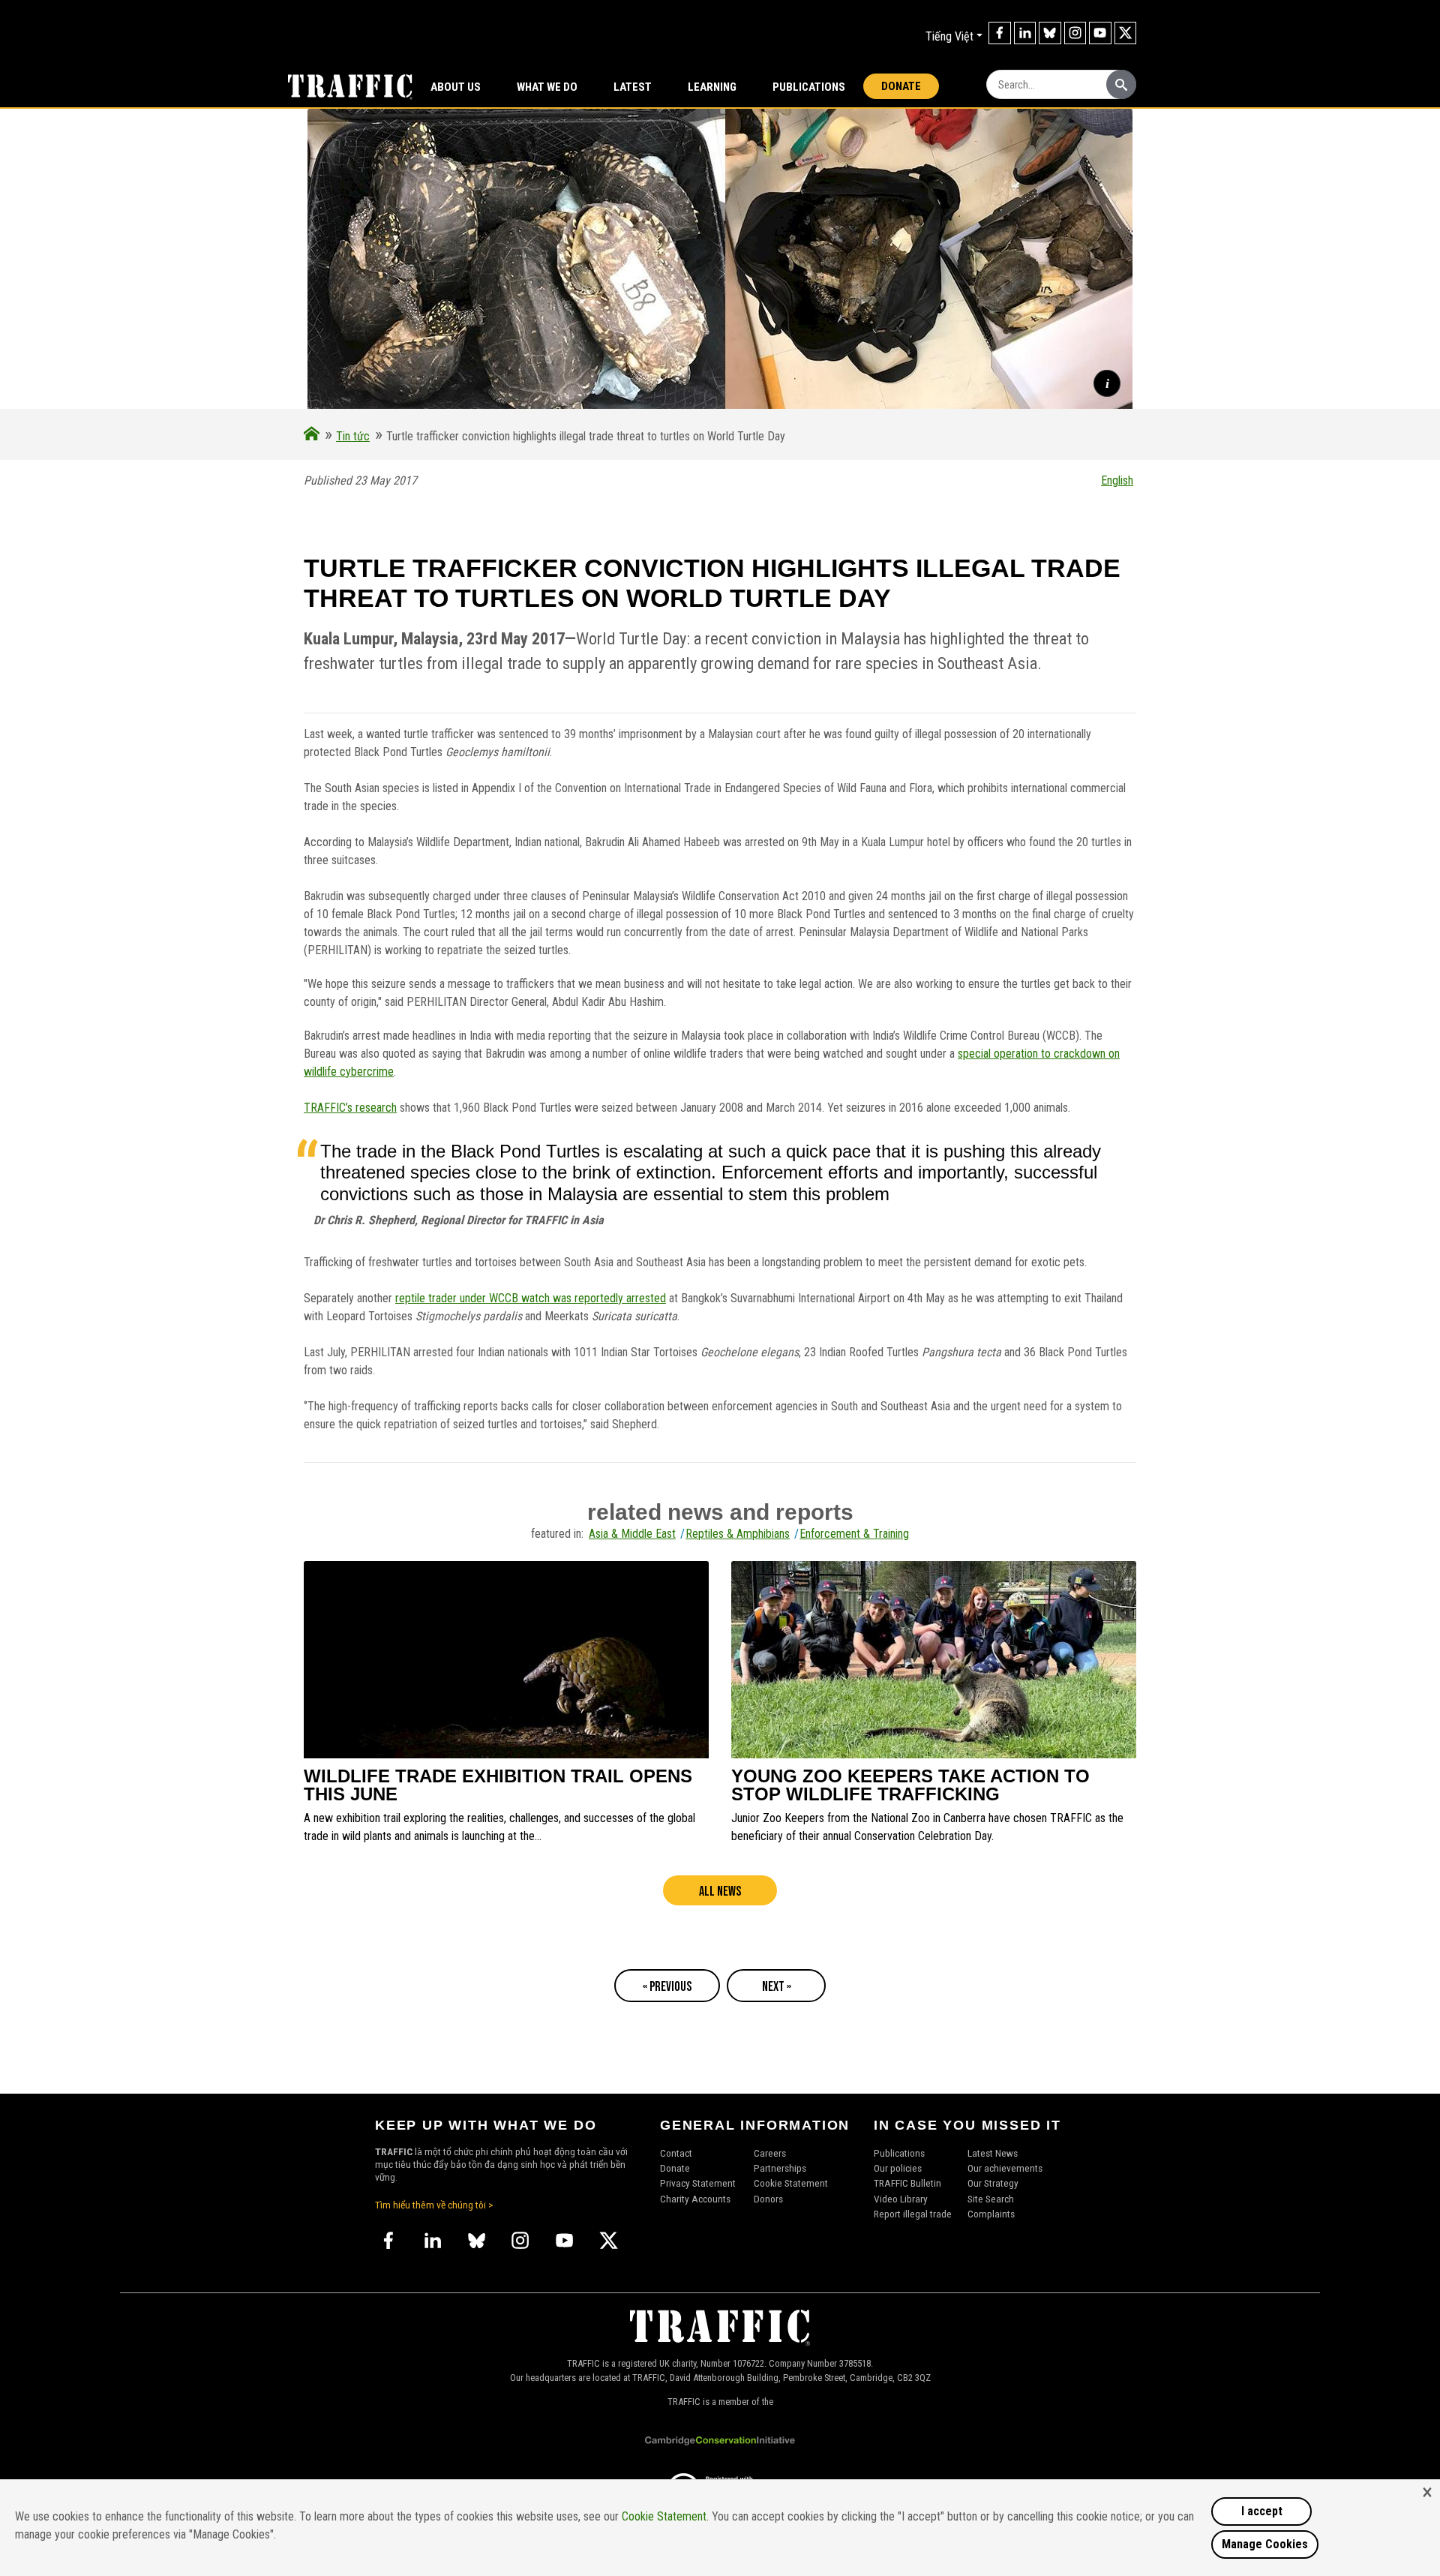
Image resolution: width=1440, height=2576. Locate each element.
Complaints (991, 2214)
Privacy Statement (698, 2183)
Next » (777, 1987)
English (1117, 480)
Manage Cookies (1265, 2544)
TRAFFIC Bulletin (907, 2183)
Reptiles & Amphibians (738, 1534)
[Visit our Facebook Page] (1000, 33)
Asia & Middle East (632, 1534)
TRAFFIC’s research (350, 1108)
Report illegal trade (913, 2214)
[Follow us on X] (1126, 33)
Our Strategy (993, 2183)
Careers (770, 2153)
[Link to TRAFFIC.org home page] (341, 86)
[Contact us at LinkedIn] (1025, 33)
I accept (1262, 2511)
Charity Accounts (695, 2199)
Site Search (991, 2199)
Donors (768, 2199)
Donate (901, 86)
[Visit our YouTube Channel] (1100, 33)
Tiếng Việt (949, 36)
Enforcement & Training (854, 1534)
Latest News (993, 2153)
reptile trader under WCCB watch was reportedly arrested (531, 1298)
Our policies (898, 2168)
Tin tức (353, 436)
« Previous (667, 1987)
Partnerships (780, 2168)
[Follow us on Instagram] (1075, 33)
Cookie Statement (791, 2183)
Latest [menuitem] (633, 87)
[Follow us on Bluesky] (1050, 33)
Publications (809, 87)
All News (720, 1891)
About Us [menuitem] (456, 87)
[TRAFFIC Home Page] (312, 436)
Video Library (901, 2199)
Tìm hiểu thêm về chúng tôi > (434, 2205)
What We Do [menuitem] (547, 87)
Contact (676, 2153)
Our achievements (1005, 2168)
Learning (712, 87)
